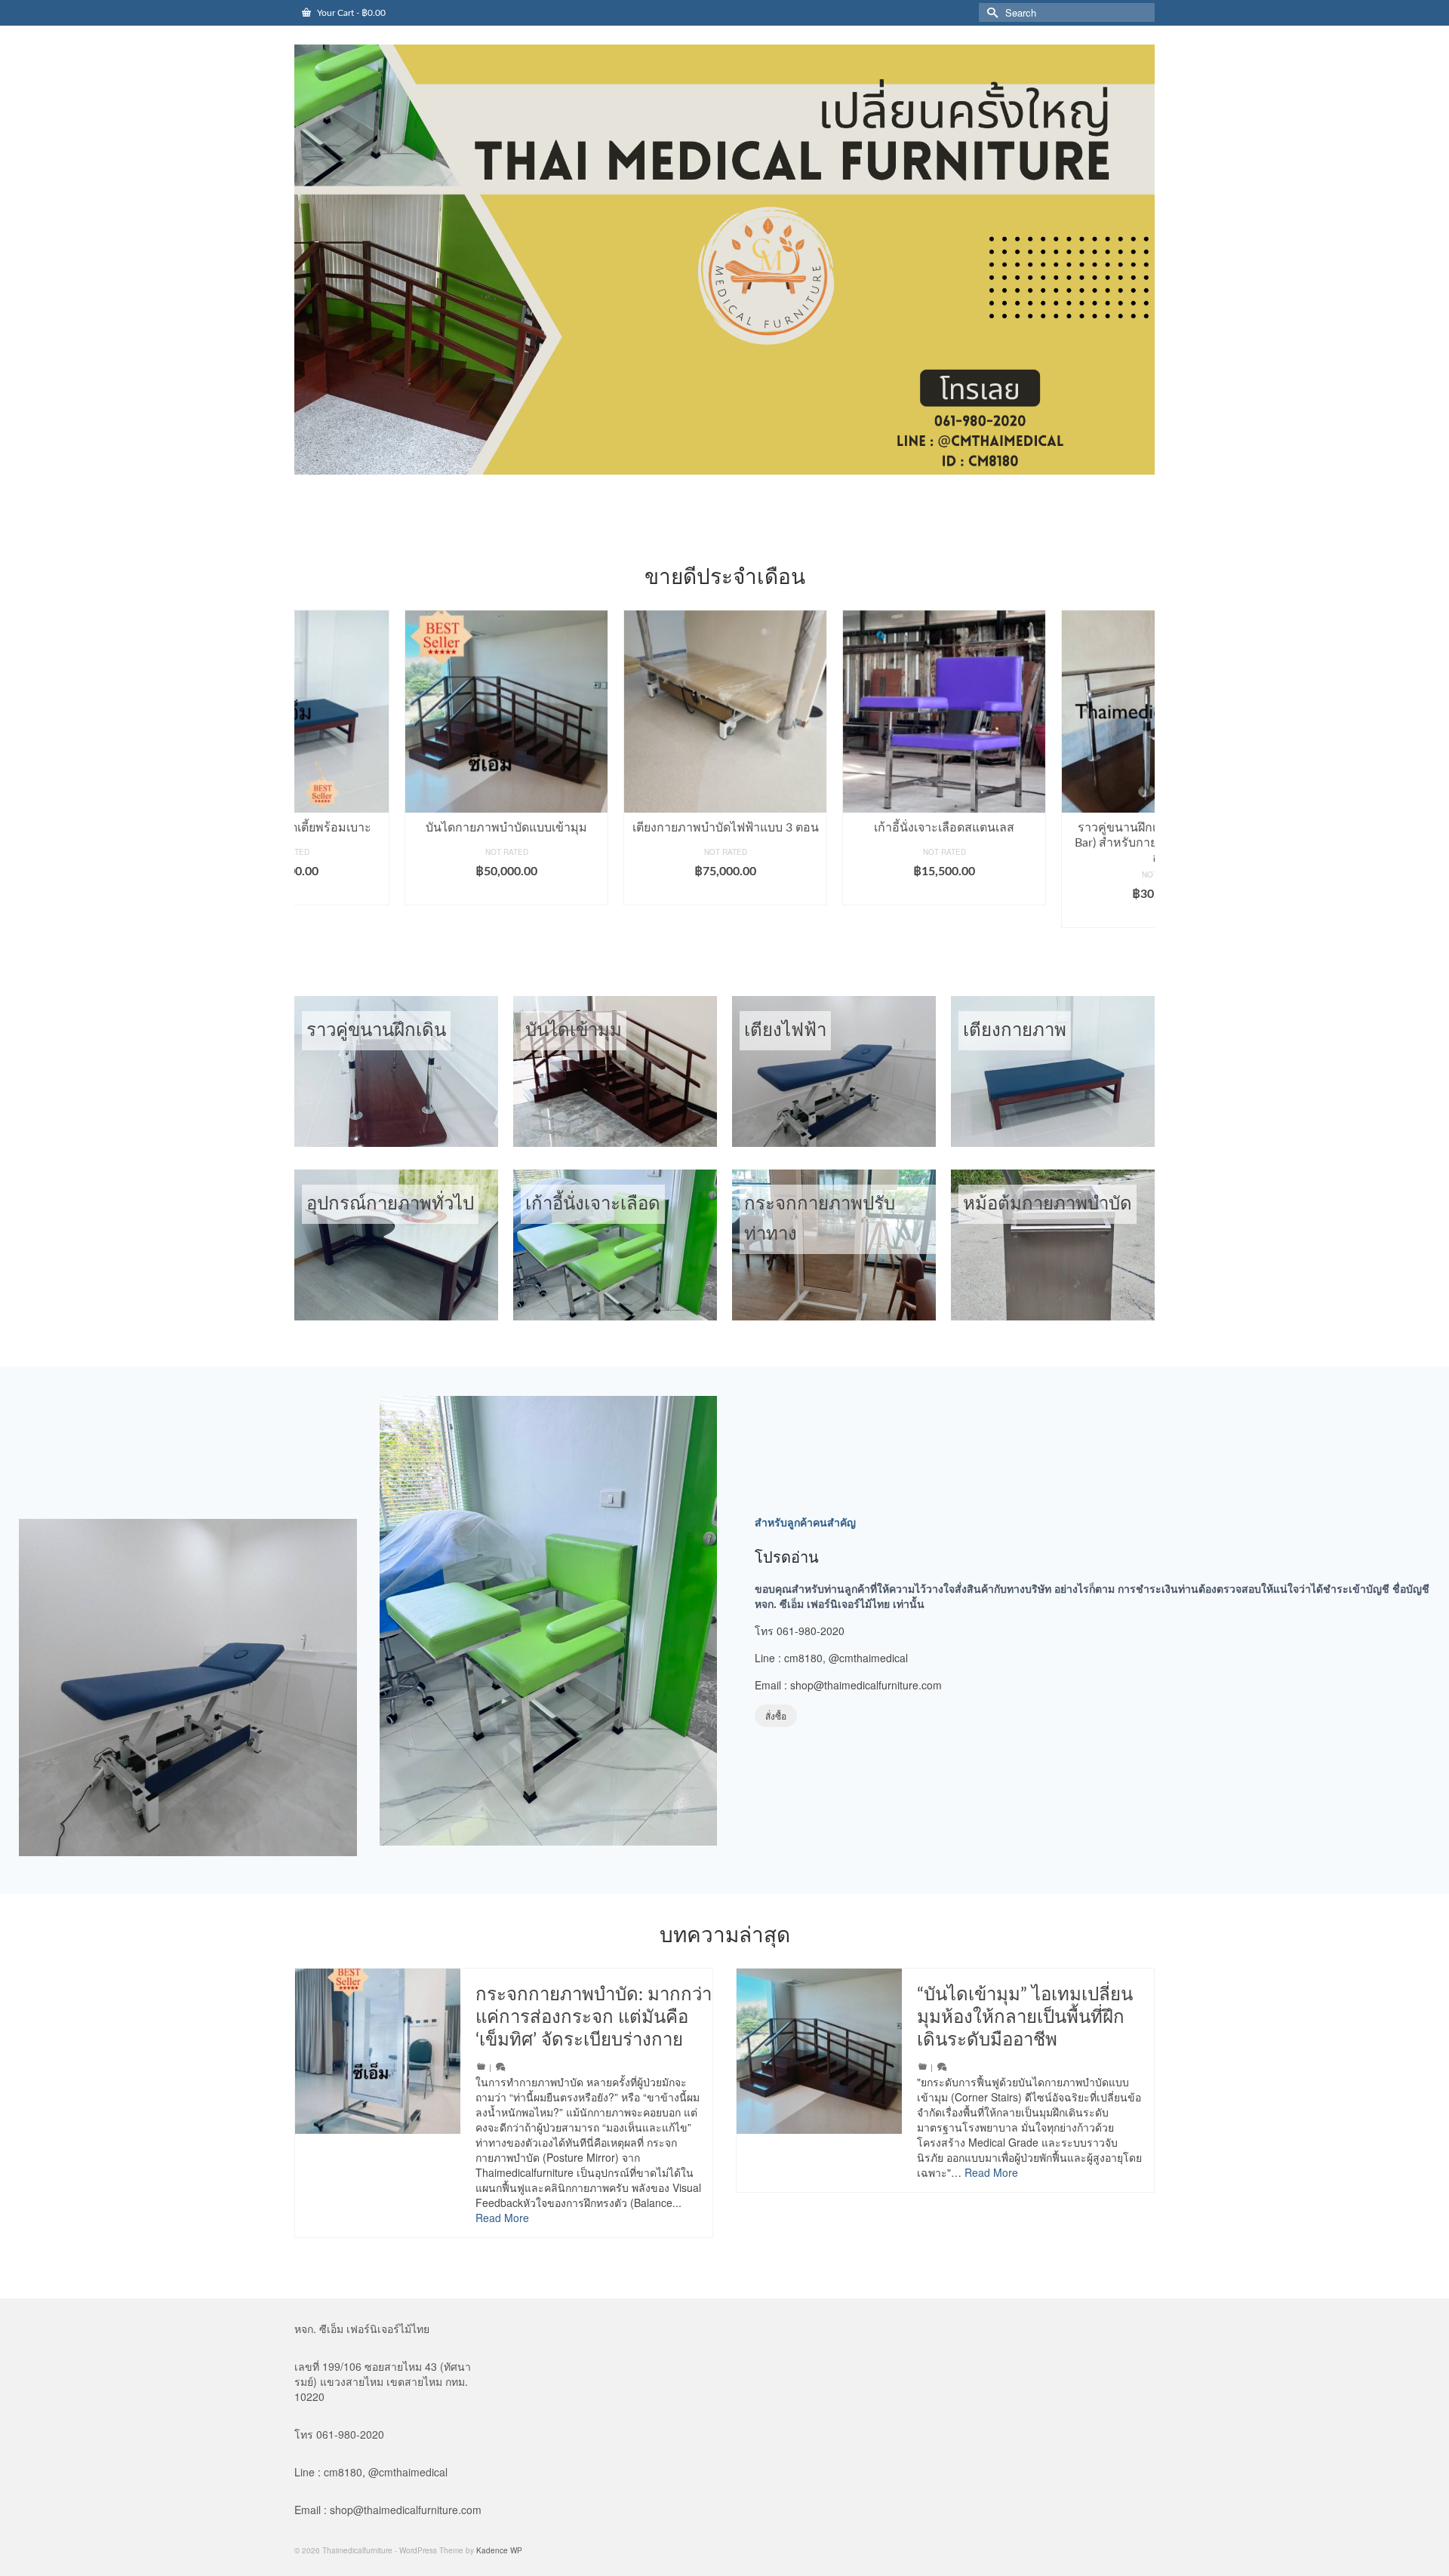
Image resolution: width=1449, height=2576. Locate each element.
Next (1141, 776)
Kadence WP (499, 2550)
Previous (308, 776)
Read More (502, 2218)
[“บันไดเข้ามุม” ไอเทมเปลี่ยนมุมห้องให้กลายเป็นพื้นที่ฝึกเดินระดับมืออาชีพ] (819, 2051)
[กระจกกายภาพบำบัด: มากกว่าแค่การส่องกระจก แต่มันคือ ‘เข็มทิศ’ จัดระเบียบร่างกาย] (378, 2051)
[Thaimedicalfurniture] (724, 260)
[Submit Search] (990, 12)
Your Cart (350, 13)
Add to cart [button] (397, 894)
